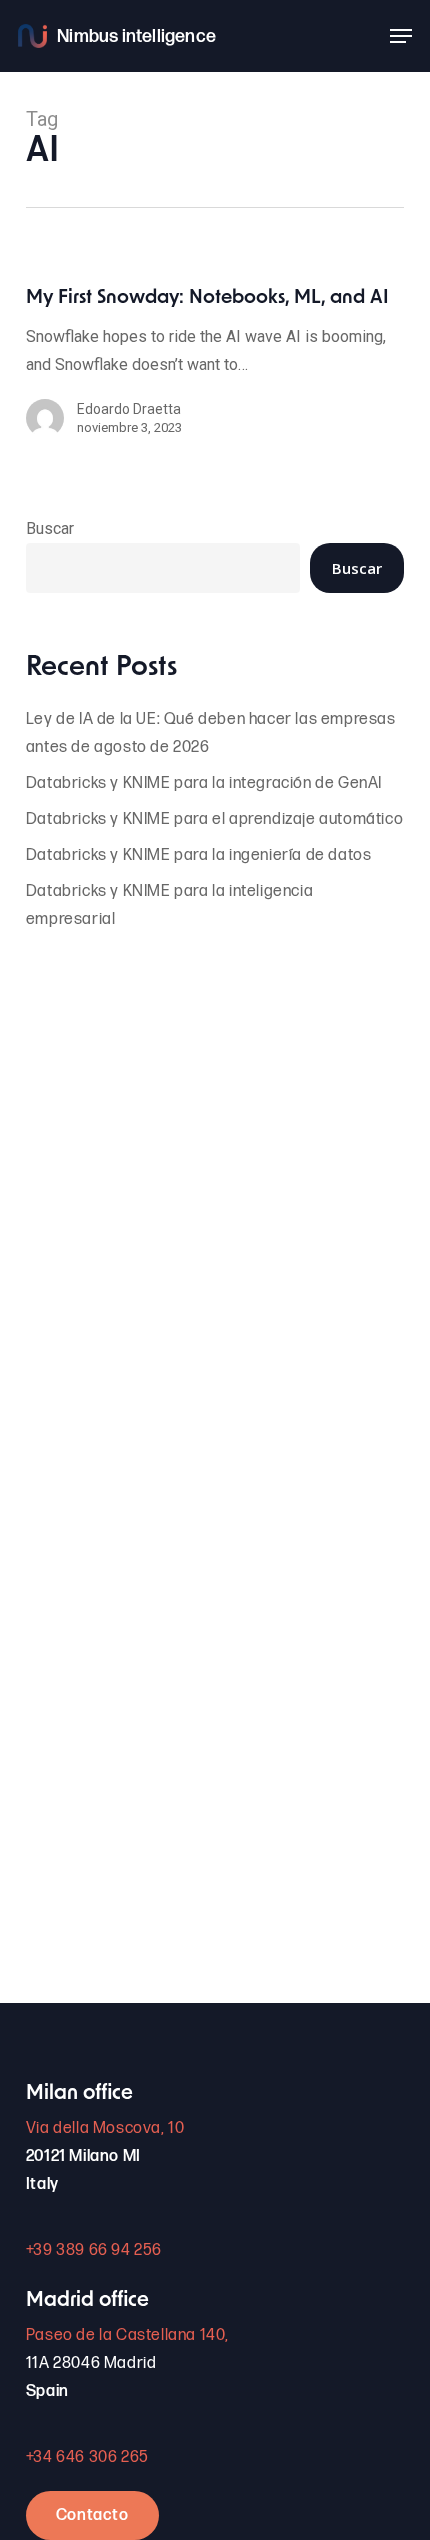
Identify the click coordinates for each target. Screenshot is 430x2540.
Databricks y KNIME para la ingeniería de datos (199, 855)
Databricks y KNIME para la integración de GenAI (204, 783)
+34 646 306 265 (87, 2457)
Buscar (50, 528)
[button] (401, 36)
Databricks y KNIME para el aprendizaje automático (214, 819)
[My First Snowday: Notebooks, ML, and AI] (215, 372)
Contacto (92, 2515)
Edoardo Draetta (129, 409)
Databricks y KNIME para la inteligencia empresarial (169, 905)
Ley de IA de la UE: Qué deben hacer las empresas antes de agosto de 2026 (211, 733)
